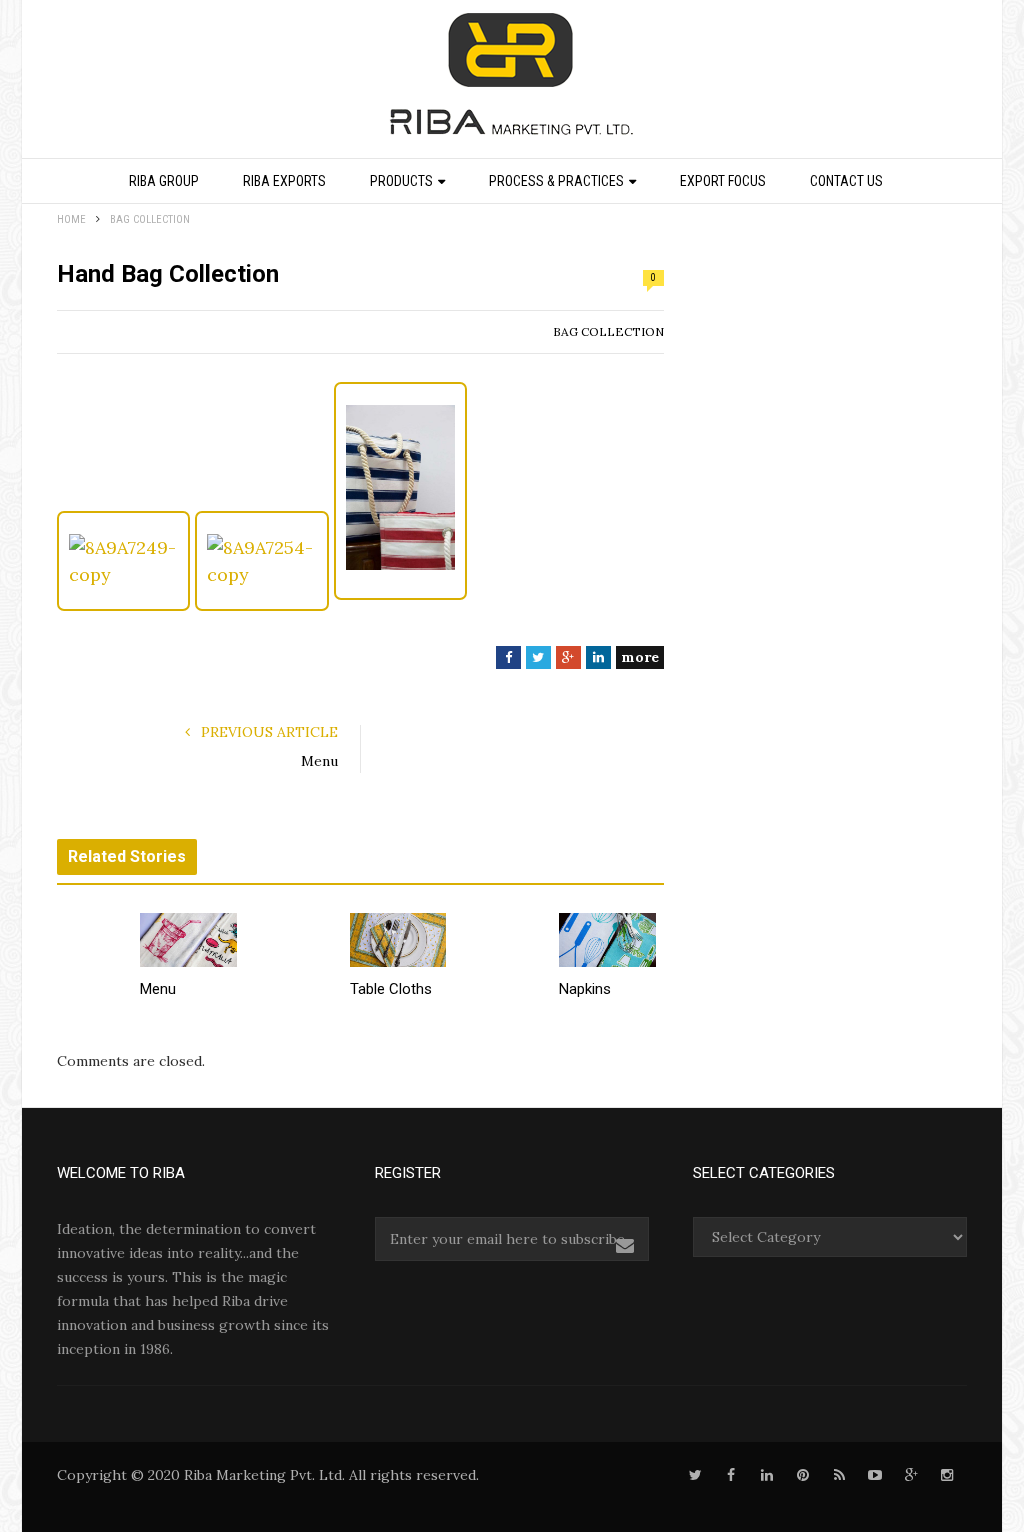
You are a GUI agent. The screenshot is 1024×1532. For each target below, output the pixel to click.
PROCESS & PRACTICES (556, 181)
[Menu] (188, 940)
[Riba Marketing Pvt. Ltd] (512, 81)
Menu (319, 761)
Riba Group (164, 181)
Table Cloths (391, 989)
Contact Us (846, 181)
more (640, 657)
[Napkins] (607, 940)
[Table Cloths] (398, 940)
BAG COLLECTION (608, 331)
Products (401, 181)
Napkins (585, 989)
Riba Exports (284, 181)
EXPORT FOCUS (723, 181)
